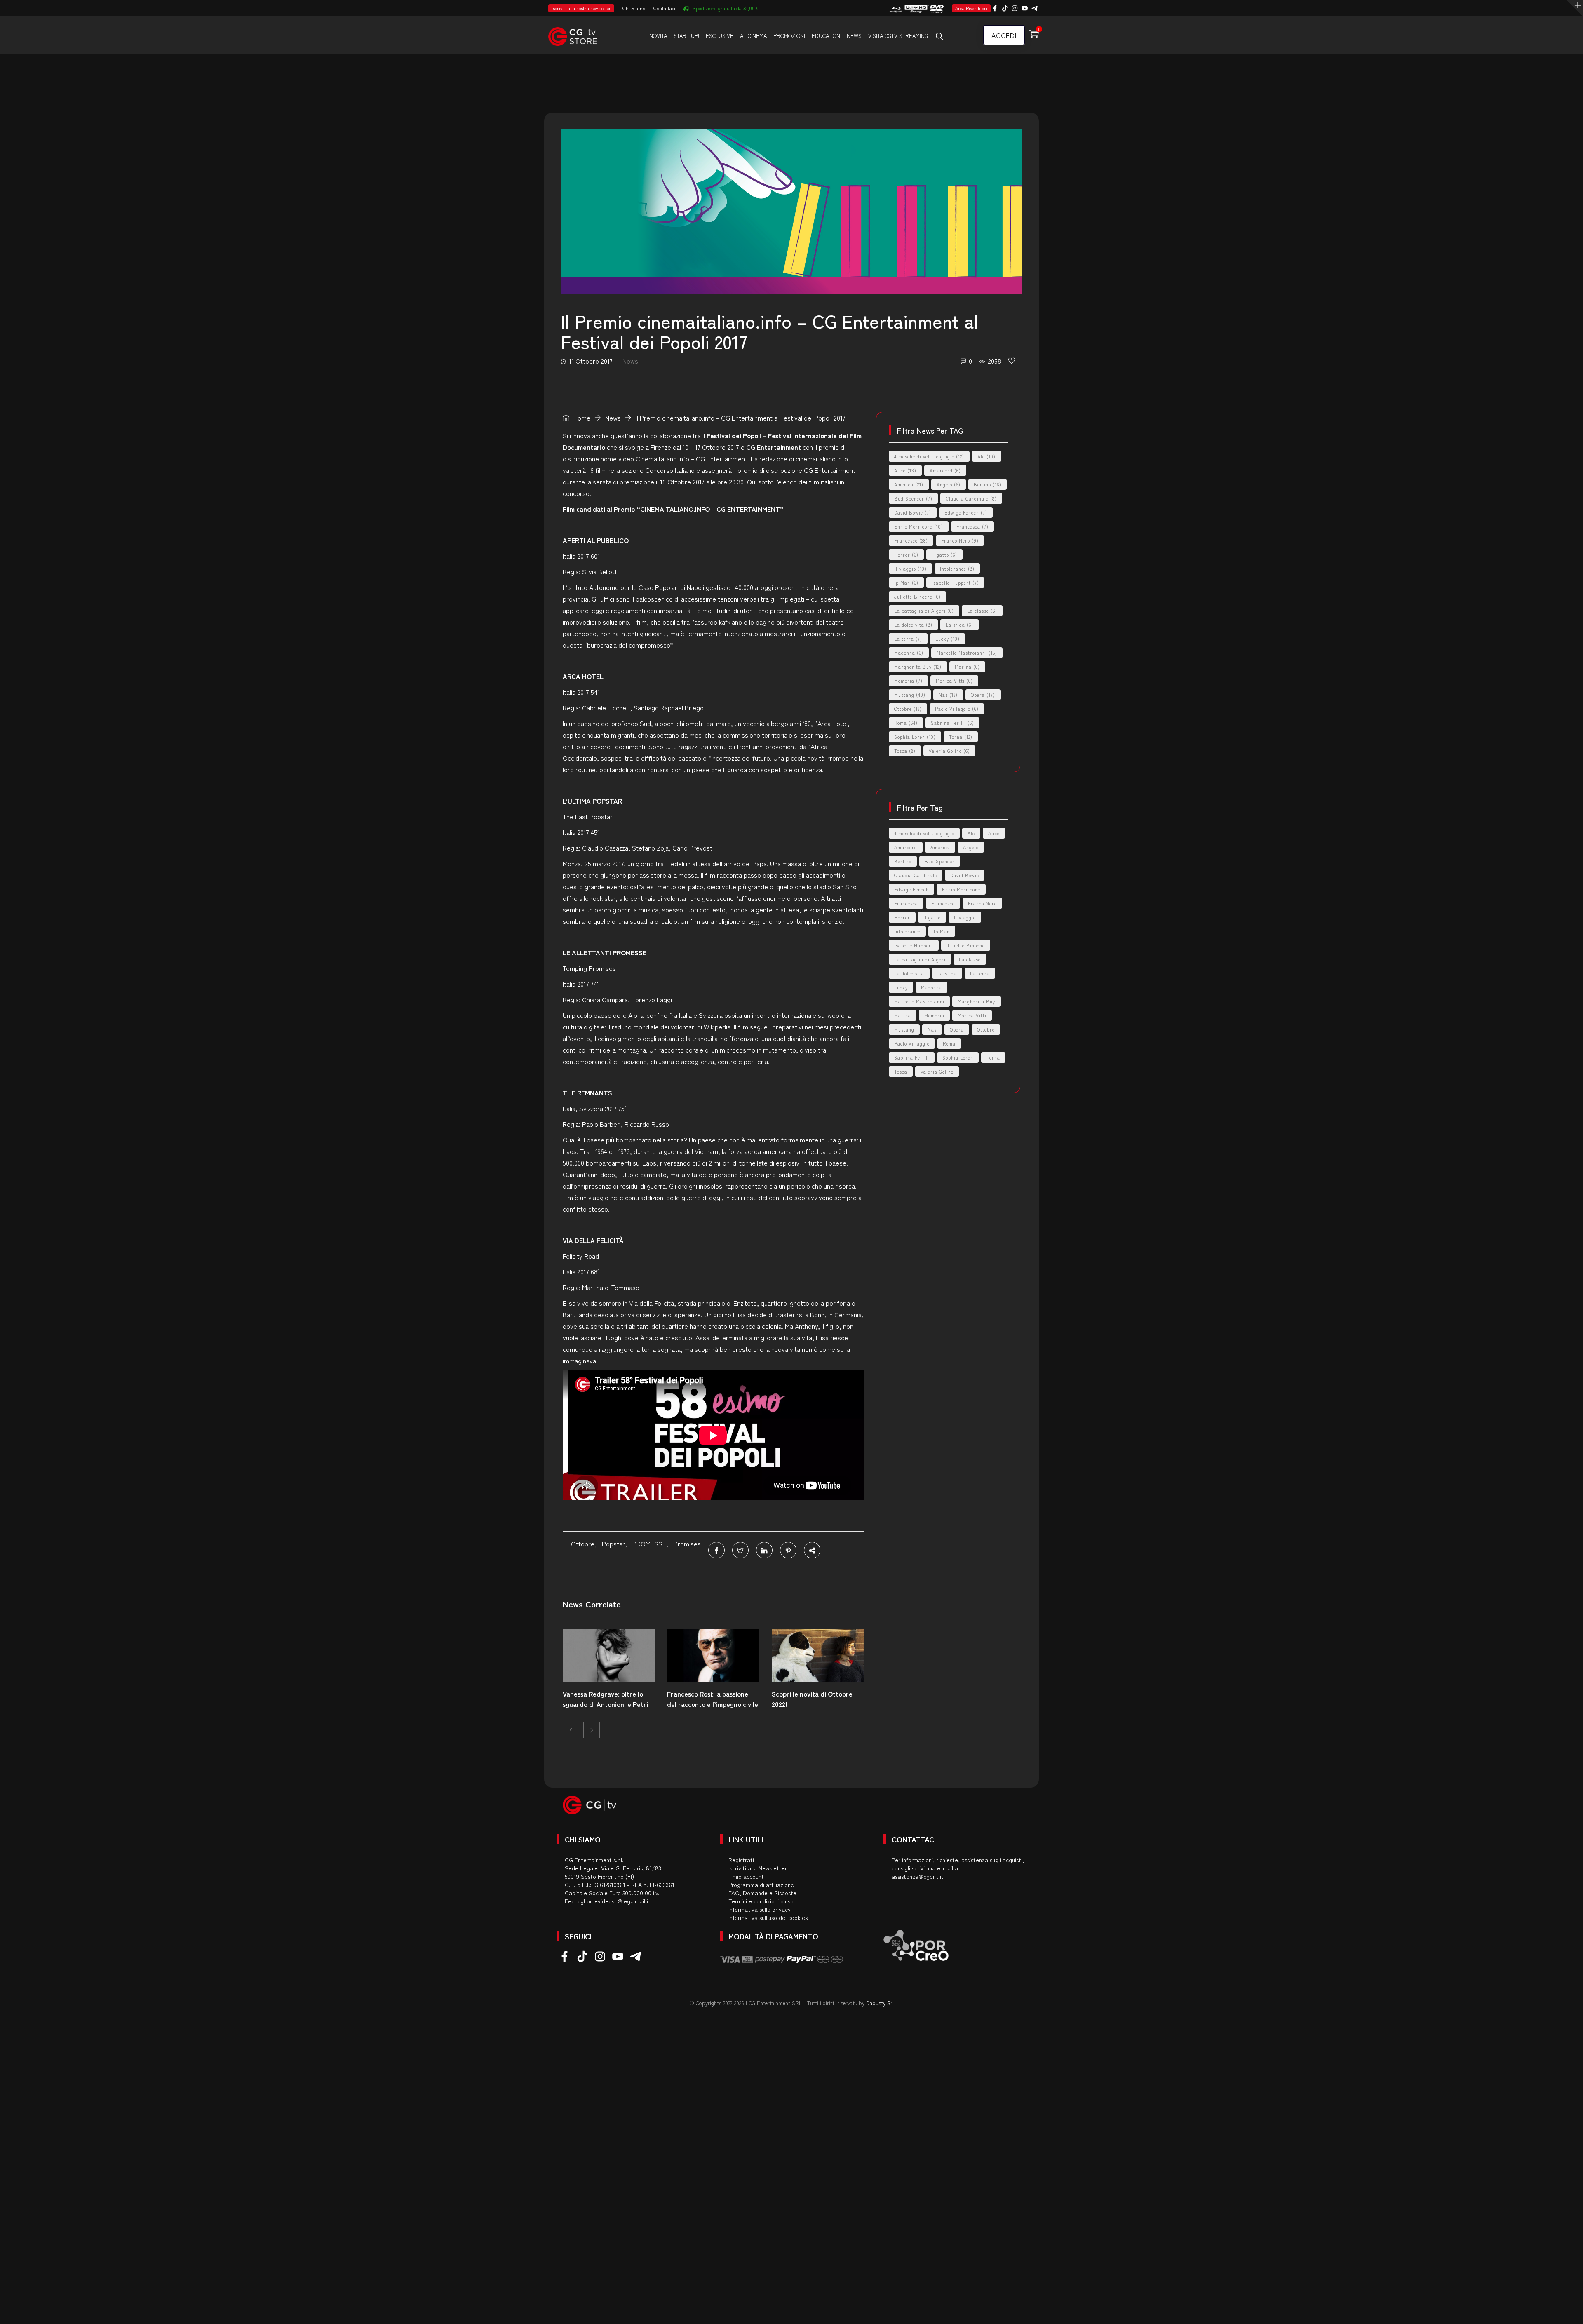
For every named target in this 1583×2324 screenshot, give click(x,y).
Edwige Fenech (966, 512)
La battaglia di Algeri (924, 611)
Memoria (908, 681)
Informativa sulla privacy (760, 1909)
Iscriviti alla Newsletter (758, 1868)
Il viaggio (910, 569)
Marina (967, 667)
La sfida (959, 625)
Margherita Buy (918, 667)
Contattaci (664, 8)
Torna (961, 737)
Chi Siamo (634, 8)
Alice (905, 470)
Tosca (905, 751)
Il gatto (944, 555)
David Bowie (913, 512)
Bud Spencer (913, 498)
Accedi (1004, 35)
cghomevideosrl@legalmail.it (614, 1901)
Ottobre (583, 1544)
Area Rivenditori (971, 8)
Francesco (911, 540)
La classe (982, 611)
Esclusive (720, 36)
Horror (906, 555)
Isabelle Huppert (955, 583)
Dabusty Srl (880, 2003)
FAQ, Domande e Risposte (762, 1893)
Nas (948, 695)
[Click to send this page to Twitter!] (740, 1550)
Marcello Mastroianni (967, 653)
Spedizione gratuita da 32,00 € (726, 8)
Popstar (613, 1544)
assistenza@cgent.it (918, 1876)
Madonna (909, 653)
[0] (1012, 361)
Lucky (948, 639)
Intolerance (957, 569)
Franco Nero (960, 540)
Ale (986, 456)
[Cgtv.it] (573, 35)
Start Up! (686, 36)
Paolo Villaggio (957, 709)
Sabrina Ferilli (952, 723)
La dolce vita (913, 625)
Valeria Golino (949, 751)
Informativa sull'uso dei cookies (768, 1917)
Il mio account (746, 1876)
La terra (908, 639)
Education (826, 36)
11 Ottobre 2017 (591, 361)
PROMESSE (649, 1544)
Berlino (988, 484)
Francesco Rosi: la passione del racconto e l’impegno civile (713, 1699)
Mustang (910, 695)
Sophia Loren (915, 737)
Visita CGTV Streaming (898, 36)
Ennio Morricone (919, 526)
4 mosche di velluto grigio (929, 456)
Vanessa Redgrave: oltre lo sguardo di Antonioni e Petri (605, 1699)
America (909, 484)
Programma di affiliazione (761, 1885)
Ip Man (906, 583)
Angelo (949, 484)
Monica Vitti (954, 681)
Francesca (972, 526)
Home (581, 418)
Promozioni (789, 36)
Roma (906, 723)
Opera (983, 695)
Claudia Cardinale (971, 498)
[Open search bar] (939, 36)
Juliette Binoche (917, 597)
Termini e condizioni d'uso (761, 1901)
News (854, 36)
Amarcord (945, 470)
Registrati (741, 1860)
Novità (658, 36)
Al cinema (753, 36)
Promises (687, 1544)
